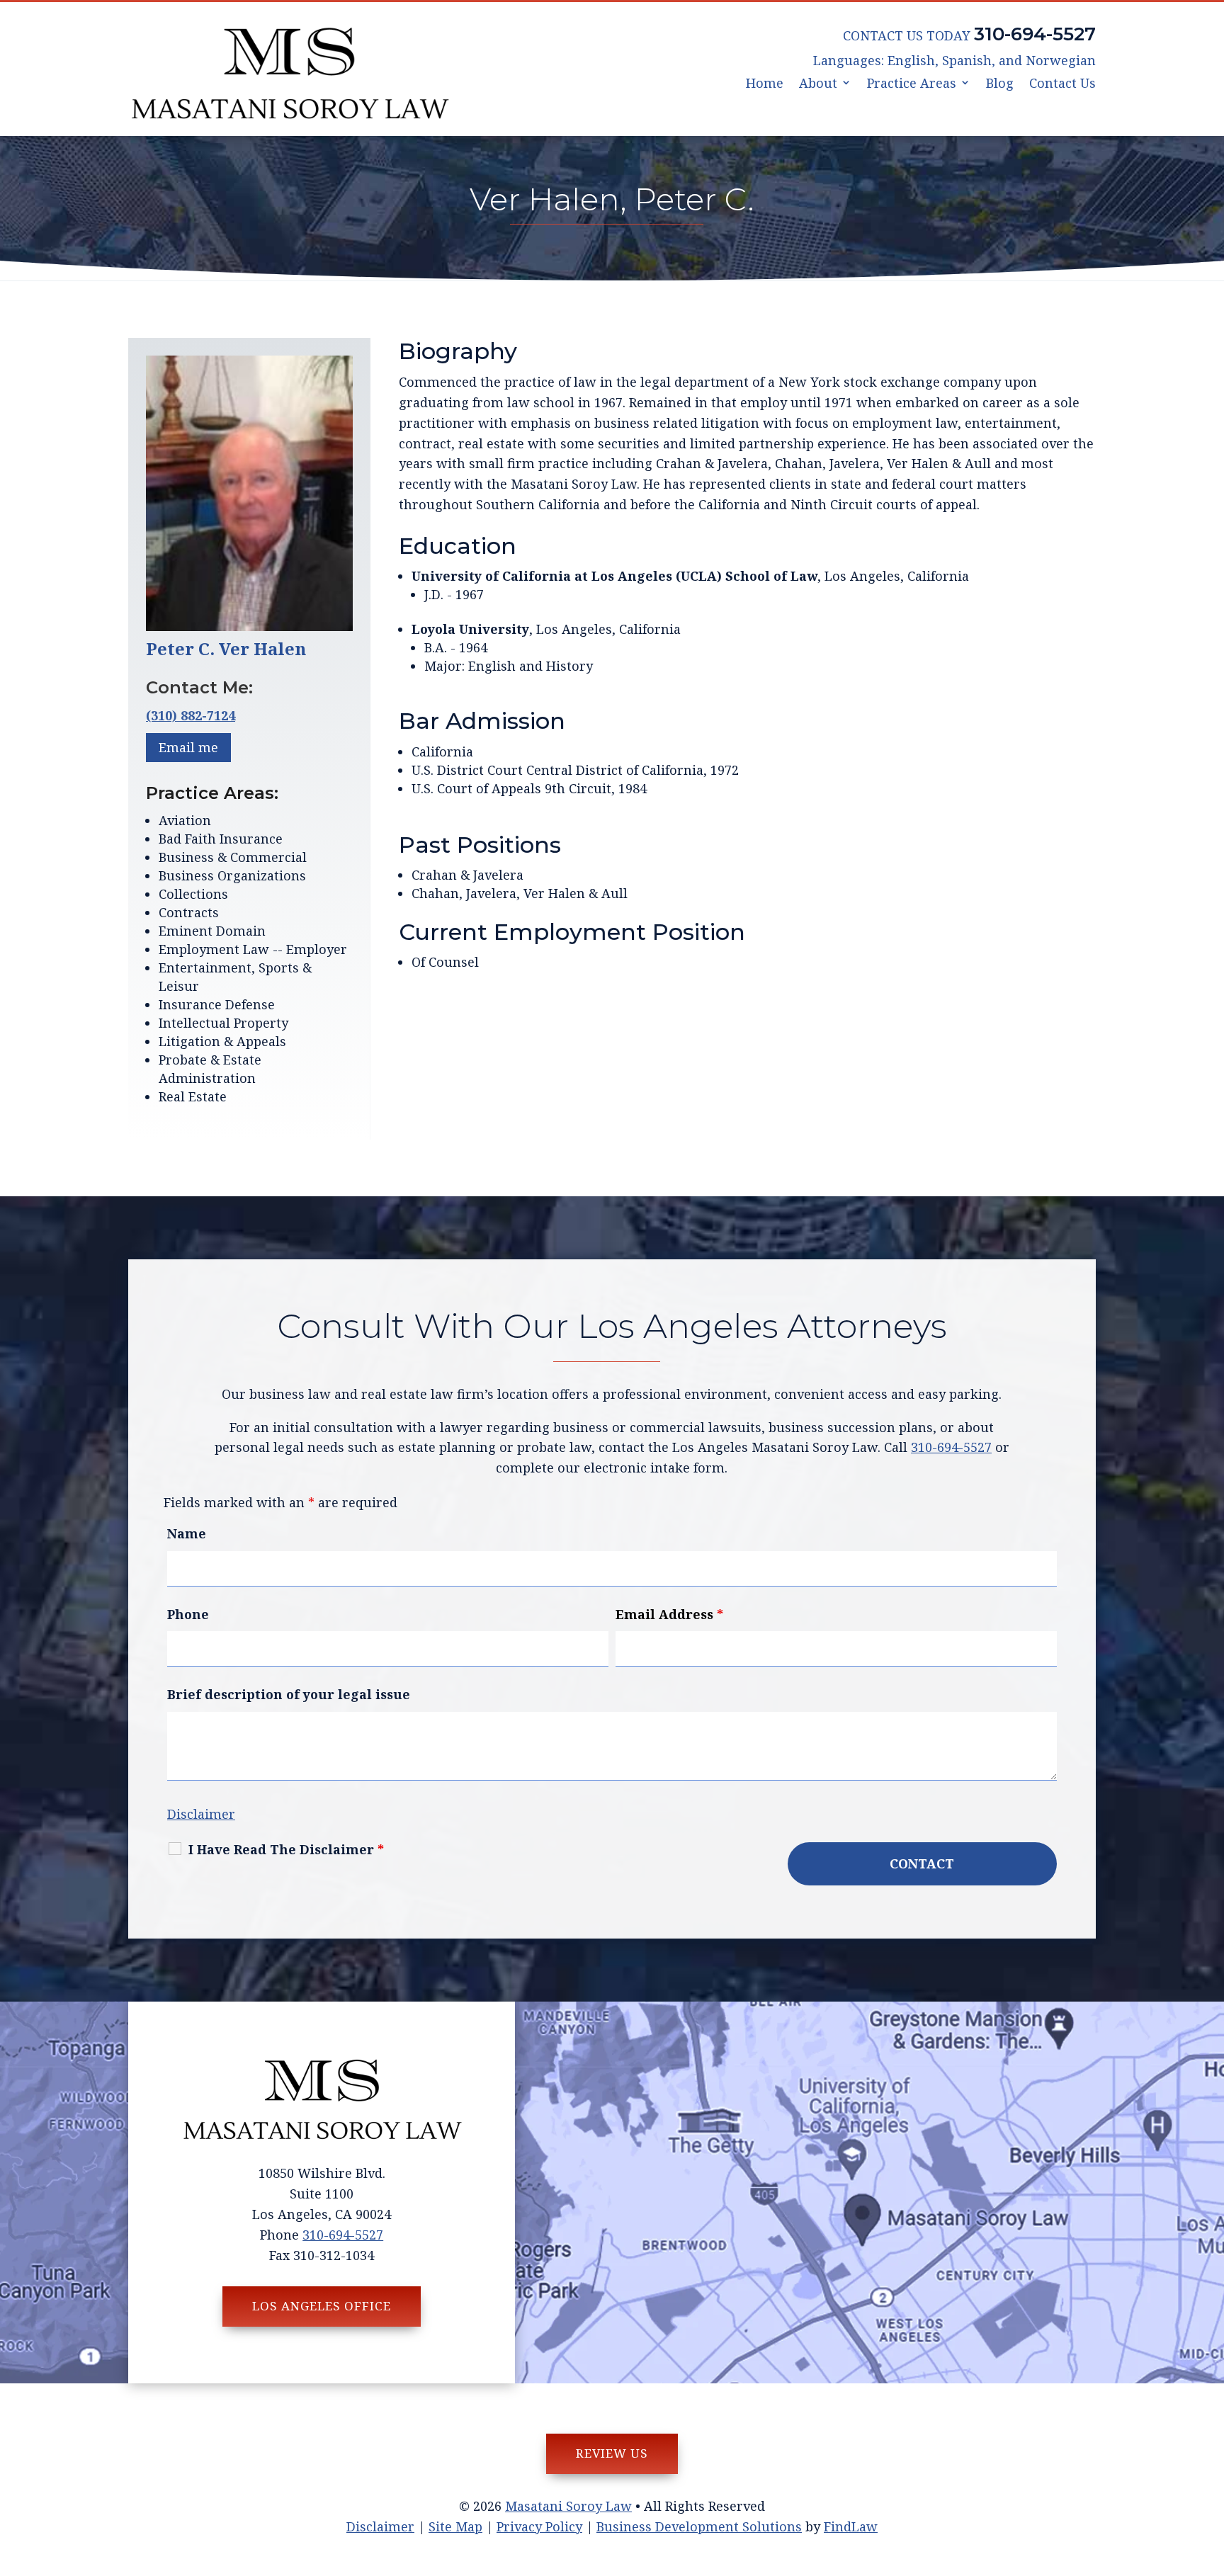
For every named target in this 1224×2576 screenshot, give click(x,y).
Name (187, 1533)
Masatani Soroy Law (568, 2506)
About (818, 84)
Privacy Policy (539, 2526)
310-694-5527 (1035, 34)
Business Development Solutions (699, 2526)
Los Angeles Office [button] (322, 2306)
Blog (1000, 84)
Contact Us (1062, 84)
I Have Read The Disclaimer (286, 1849)
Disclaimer (201, 1814)
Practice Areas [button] (912, 84)
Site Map (455, 2526)
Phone (188, 1614)
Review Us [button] (612, 2453)
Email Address (669, 1614)
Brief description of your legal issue (289, 1694)
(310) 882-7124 (191, 715)
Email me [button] (188, 747)
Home (765, 84)
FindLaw (851, 2526)
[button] (1210, 2473)
